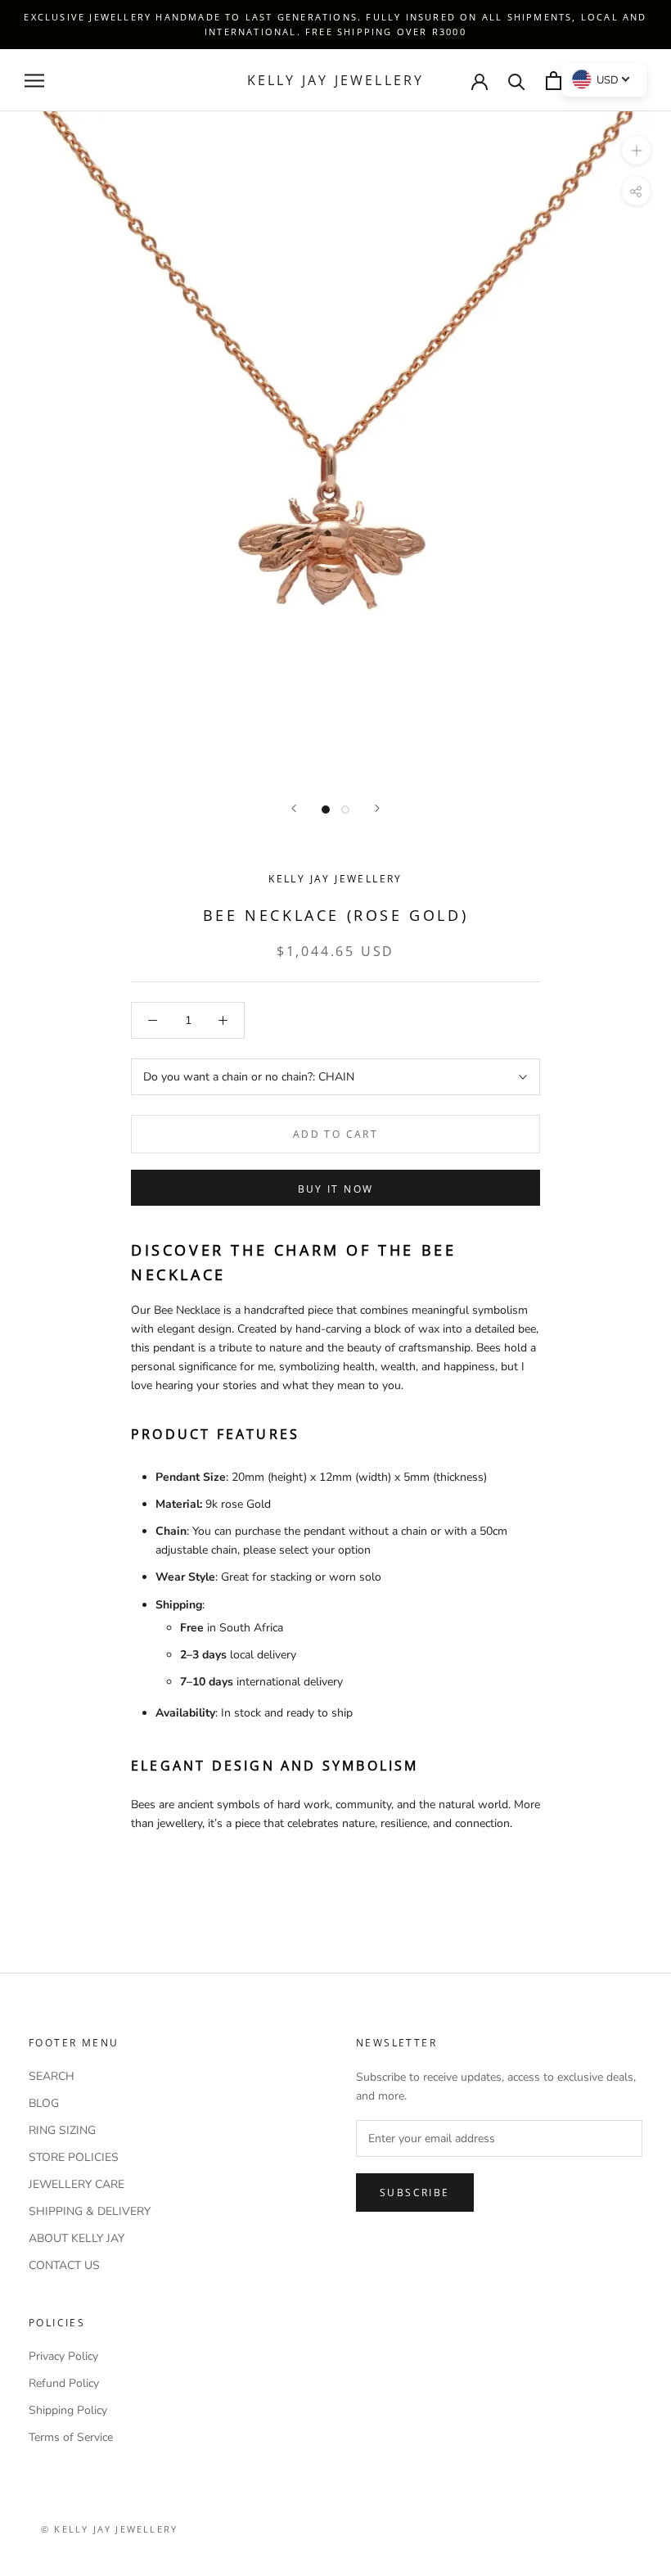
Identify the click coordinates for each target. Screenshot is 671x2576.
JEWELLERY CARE (77, 2184)
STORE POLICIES (74, 2157)
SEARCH (52, 2076)
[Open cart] (554, 81)
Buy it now (336, 1189)
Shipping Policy (68, 2410)
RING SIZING (62, 2130)
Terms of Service (71, 2437)
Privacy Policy (63, 2356)
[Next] (377, 808)
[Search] (517, 81)
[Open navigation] (34, 81)
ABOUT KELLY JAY (77, 2238)
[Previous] (294, 808)
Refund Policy (64, 2383)
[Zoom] (636, 150)
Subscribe (415, 2193)
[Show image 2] (345, 810)
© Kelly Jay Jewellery (109, 2529)
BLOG (44, 2103)
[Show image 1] (326, 810)
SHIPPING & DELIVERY (90, 2211)
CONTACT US (64, 2265)
